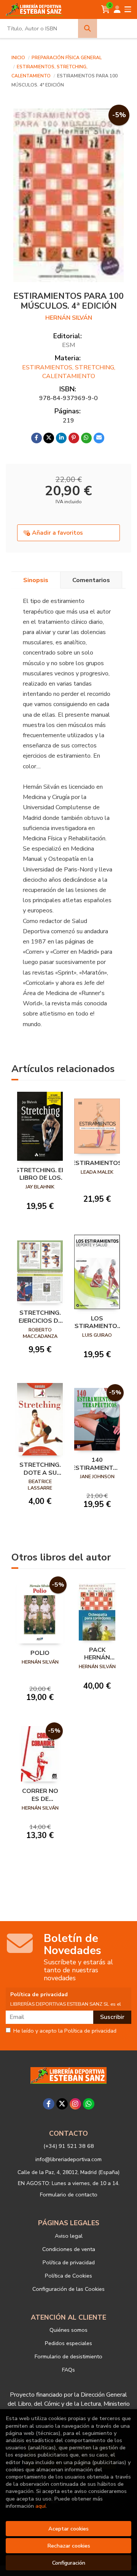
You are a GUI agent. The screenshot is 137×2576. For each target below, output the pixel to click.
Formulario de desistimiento (68, 2356)
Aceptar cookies (68, 2529)
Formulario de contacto (69, 2195)
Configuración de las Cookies (68, 2289)
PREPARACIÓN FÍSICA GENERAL (67, 58)
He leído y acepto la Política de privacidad (65, 2031)
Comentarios (91, 580)
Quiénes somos (68, 2330)
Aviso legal (69, 2236)
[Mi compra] (106, 9)
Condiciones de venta (69, 2249)
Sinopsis (36, 580)
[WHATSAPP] (89, 2104)
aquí (41, 2506)
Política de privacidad (69, 2262)
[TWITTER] (62, 2104)
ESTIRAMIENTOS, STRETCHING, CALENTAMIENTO (69, 372)
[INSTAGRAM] (75, 2104)
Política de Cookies (68, 2276)
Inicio (18, 58)
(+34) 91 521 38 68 (69, 2146)
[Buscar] (88, 28)
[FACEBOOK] (49, 2104)
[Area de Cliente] (117, 9)
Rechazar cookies (69, 2546)
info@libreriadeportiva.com (68, 2159)
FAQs (68, 2370)
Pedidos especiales (68, 2343)
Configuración (69, 2563)
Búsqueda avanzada (117, 28)
